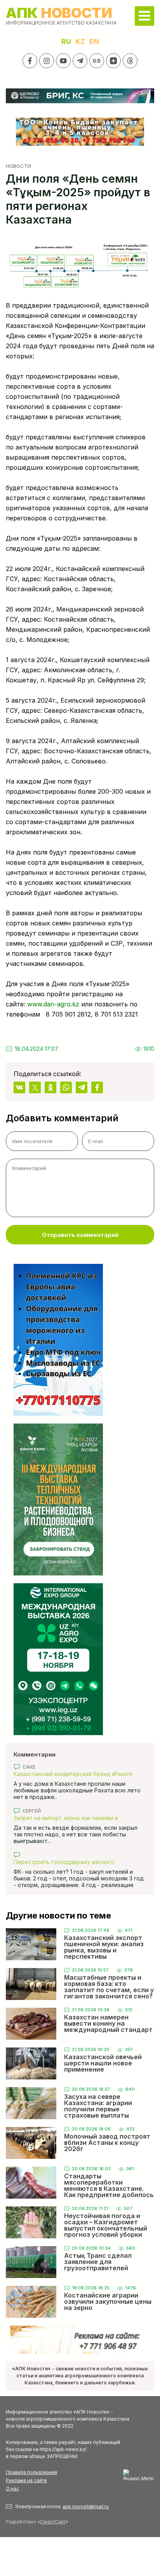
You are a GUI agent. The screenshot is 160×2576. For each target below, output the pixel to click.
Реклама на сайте (26, 2480)
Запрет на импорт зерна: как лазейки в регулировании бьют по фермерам (66, 1818)
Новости (18, 166)
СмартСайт (53, 2522)
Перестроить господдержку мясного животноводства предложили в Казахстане (72, 1862)
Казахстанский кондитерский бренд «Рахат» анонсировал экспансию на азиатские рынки (74, 1774)
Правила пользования (31, 2472)
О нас (12, 2489)
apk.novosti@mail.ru (86, 2506)
